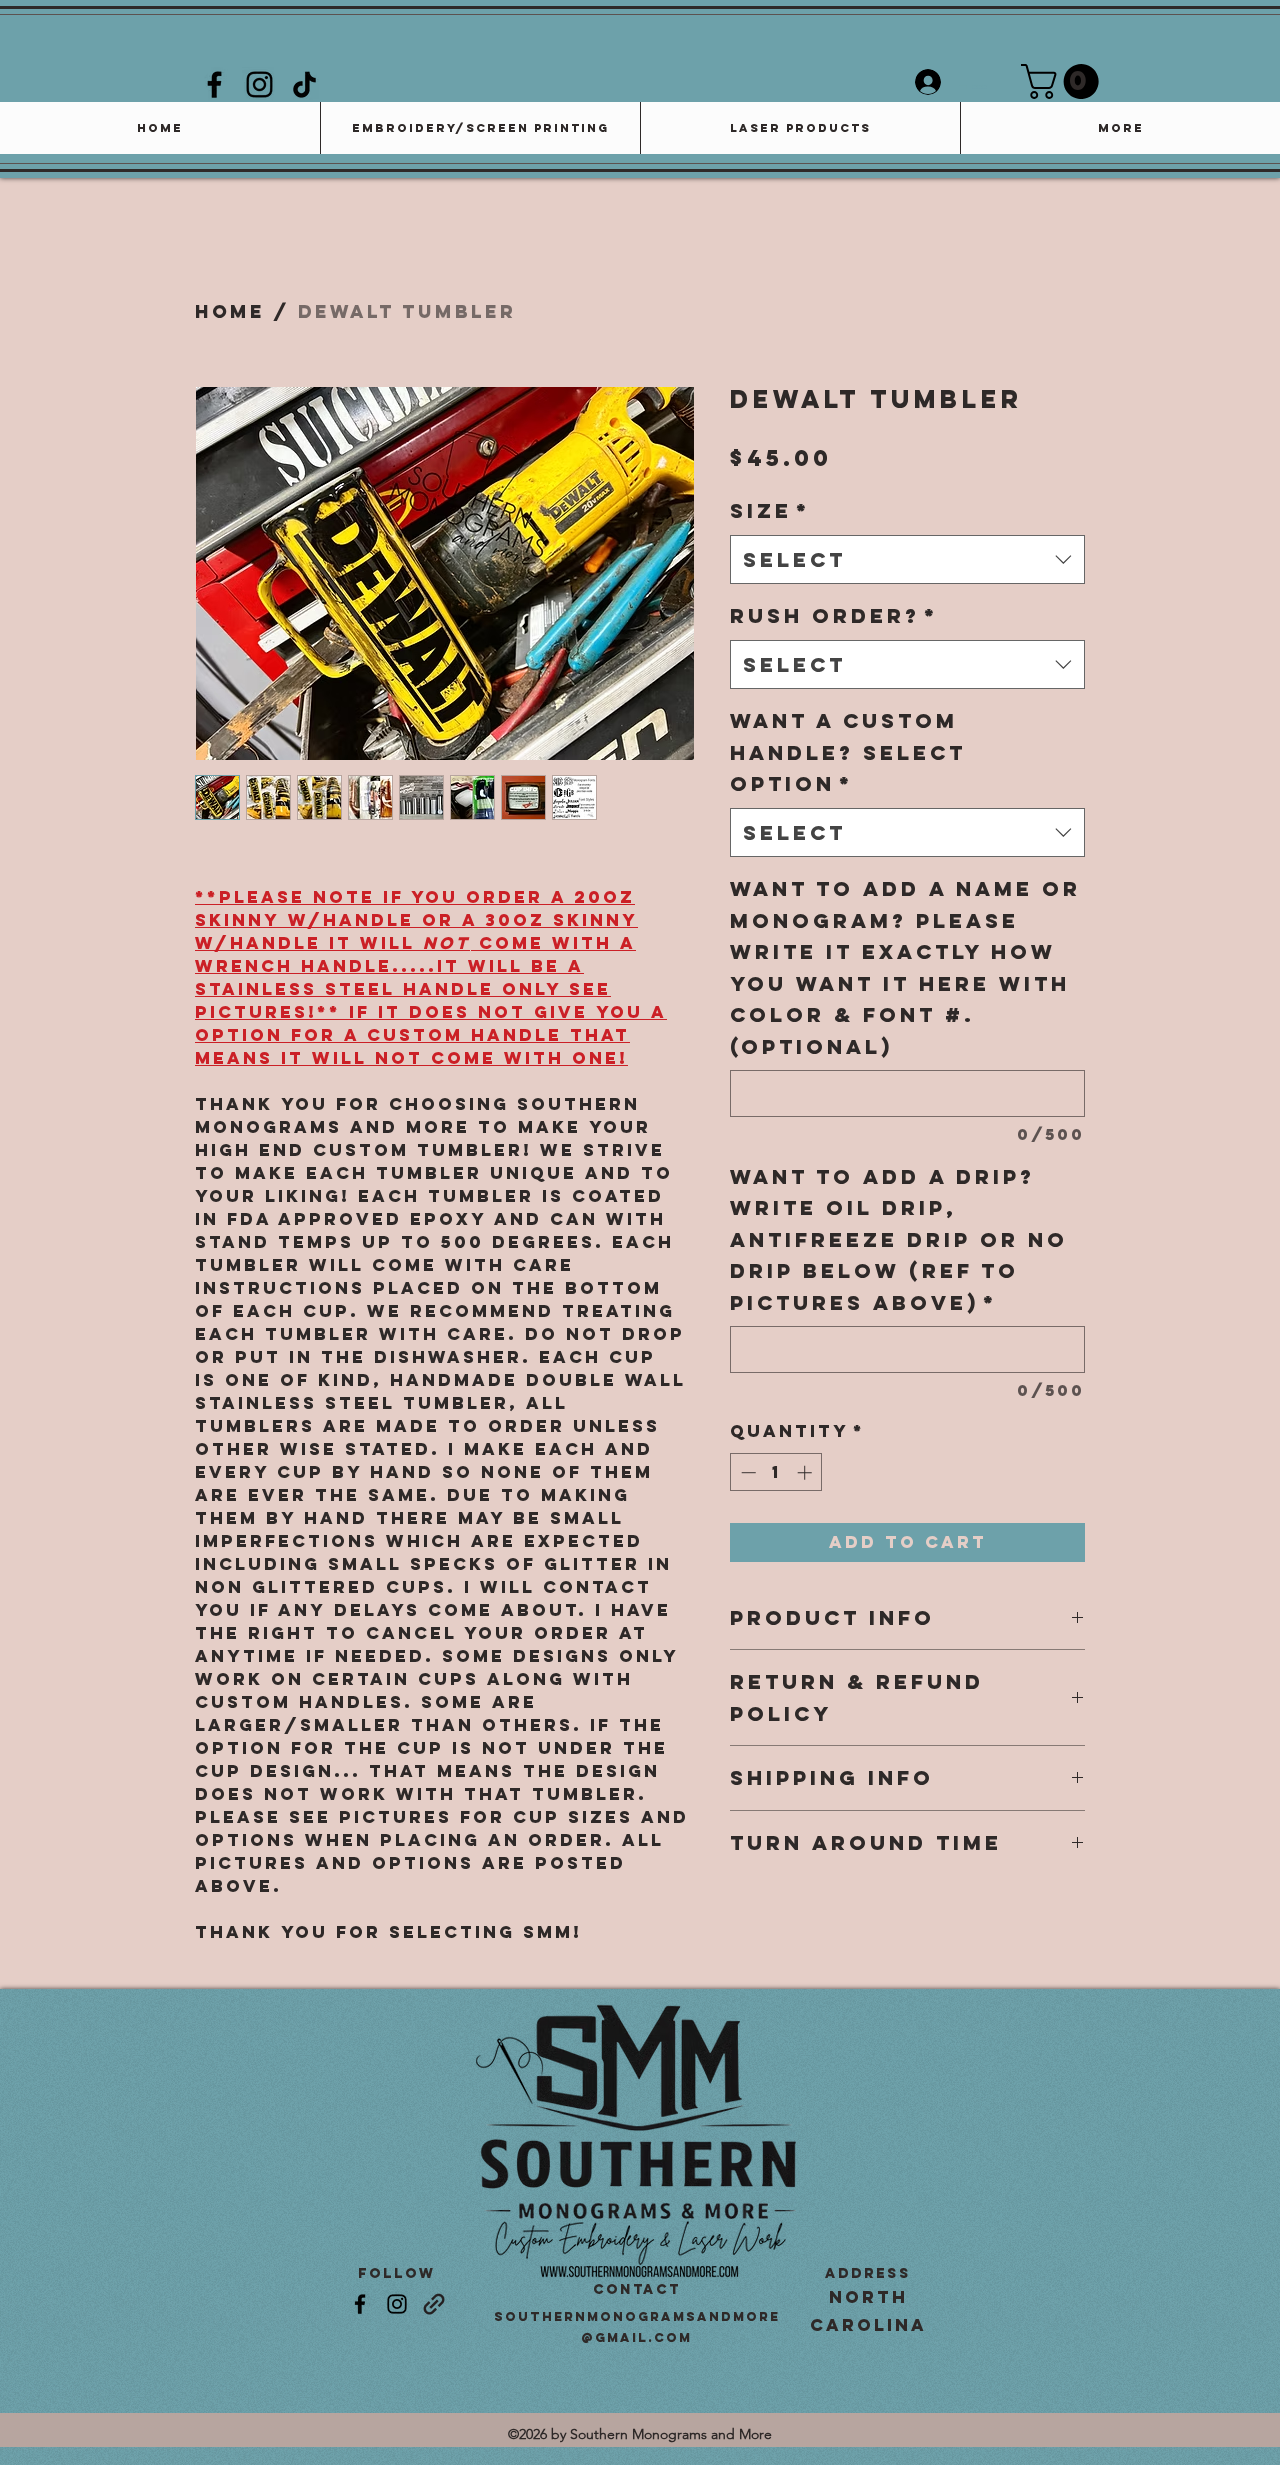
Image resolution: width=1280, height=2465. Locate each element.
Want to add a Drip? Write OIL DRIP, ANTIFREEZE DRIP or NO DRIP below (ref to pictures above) (899, 1239)
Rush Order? (834, 615)
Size (770, 510)
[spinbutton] (776, 1472)
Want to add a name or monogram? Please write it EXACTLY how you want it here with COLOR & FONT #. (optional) (905, 967)
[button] (1064, 81)
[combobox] (907, 560)
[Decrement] (746, 1472)
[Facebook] (214, 84)
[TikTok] (304, 84)
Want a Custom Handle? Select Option (848, 752)
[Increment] (806, 1472)
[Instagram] (259, 84)
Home (230, 311)
